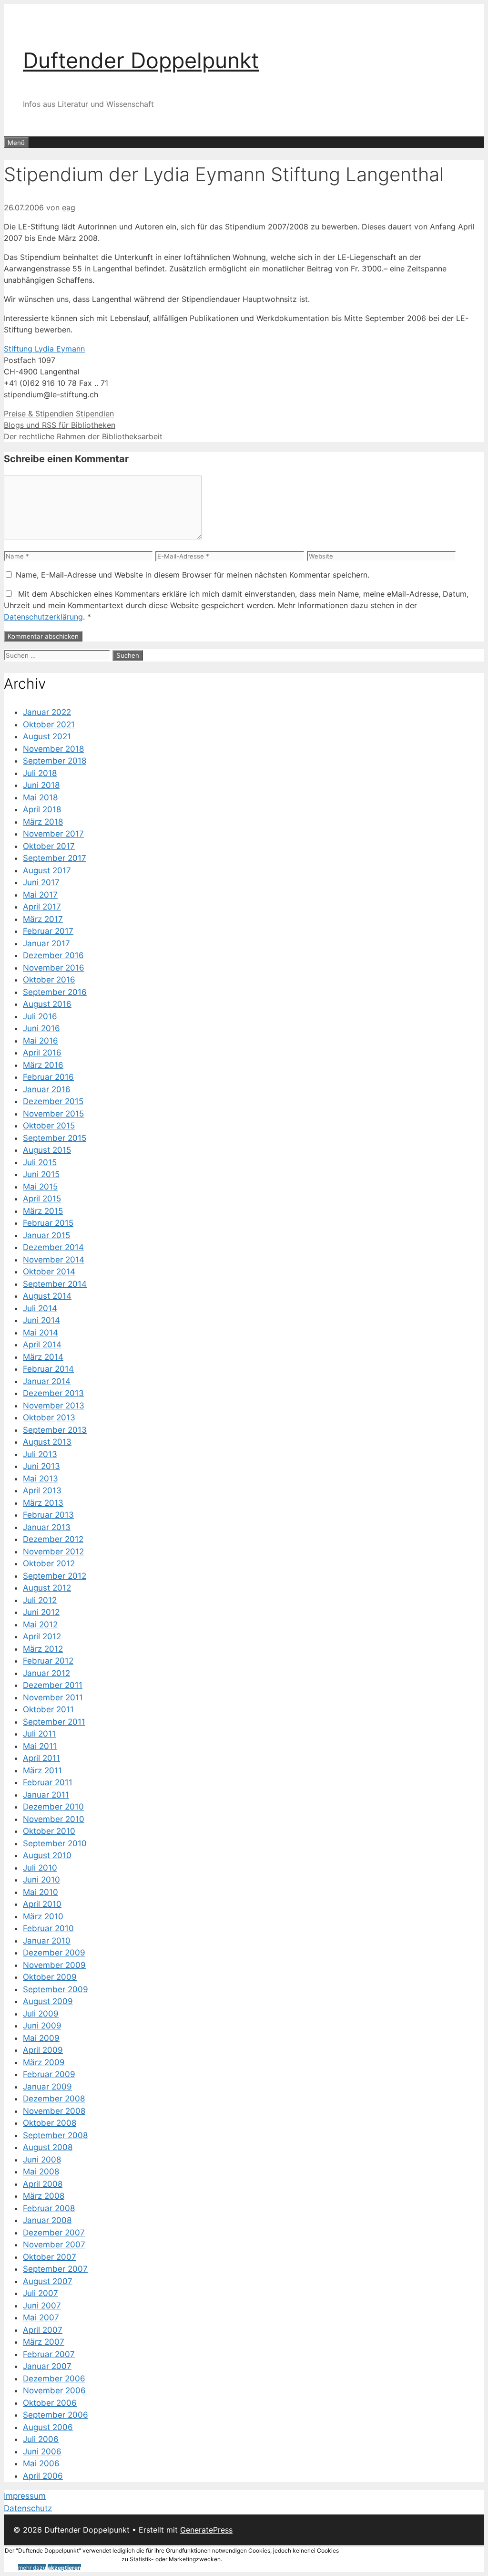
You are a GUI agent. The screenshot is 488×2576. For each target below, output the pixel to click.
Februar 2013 (48, 1515)
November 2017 (53, 834)
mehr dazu (32, 2568)
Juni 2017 (41, 882)
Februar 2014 (48, 1369)
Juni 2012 (41, 1612)
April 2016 (42, 1053)
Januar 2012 (46, 1673)
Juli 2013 (40, 1454)
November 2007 (54, 2245)
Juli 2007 (41, 2293)
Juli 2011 (39, 1734)
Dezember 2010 (53, 1807)
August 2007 (48, 2281)
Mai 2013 (41, 1479)
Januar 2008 (47, 2220)
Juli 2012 (40, 1600)
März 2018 (43, 822)
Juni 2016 (41, 1028)
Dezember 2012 (53, 1539)
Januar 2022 (47, 712)
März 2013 (43, 1503)
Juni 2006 (42, 2452)
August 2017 (47, 870)
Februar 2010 (48, 1928)
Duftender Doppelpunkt (141, 60)
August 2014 (47, 1296)
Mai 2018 (40, 797)
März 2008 (44, 2196)
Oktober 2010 (49, 1831)
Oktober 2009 (50, 1977)
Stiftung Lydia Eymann (44, 349)
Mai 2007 (41, 2317)
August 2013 (47, 1442)
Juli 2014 (40, 1308)
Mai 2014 (41, 1333)
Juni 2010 (41, 1880)
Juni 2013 (41, 1466)
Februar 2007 (49, 2354)
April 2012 (42, 1636)
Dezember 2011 (53, 1685)
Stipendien (95, 414)
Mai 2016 (41, 1041)
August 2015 (47, 1150)
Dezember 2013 (53, 1393)
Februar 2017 (48, 931)
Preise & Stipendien (39, 414)
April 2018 (42, 809)
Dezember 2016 (53, 955)
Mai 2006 (41, 2463)
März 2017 (43, 919)
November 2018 (53, 749)
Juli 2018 (40, 773)
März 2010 (43, 1916)
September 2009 (56, 1989)
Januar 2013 (47, 1527)
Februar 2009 (49, 2074)
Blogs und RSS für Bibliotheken (60, 425)
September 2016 (55, 992)
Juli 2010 (40, 1868)
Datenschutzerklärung (43, 617)
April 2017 (42, 907)
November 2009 (54, 1965)
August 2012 (47, 1588)
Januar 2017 (46, 943)
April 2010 (42, 1904)
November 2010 (54, 1819)
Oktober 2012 (49, 1563)
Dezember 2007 (54, 2233)
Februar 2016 (48, 1077)
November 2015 (53, 1114)
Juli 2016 (40, 1016)
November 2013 (54, 1406)
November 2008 (54, 2111)
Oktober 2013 (49, 1417)
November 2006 (54, 2390)
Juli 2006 (41, 2439)
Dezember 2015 (53, 1101)
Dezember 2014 (53, 1247)
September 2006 (56, 2415)
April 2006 (43, 2476)
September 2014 (55, 1284)
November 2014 (54, 1260)
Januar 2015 (46, 1235)
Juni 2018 (41, 785)
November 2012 (53, 1552)
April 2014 (42, 1345)
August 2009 (48, 2001)
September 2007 (55, 2269)
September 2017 (55, 858)
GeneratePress (206, 2530)
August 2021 (47, 736)
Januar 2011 (46, 1795)
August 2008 (48, 2147)
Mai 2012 (40, 1624)
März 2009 (44, 2062)
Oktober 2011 (48, 1709)
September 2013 (55, 1430)
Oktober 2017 (49, 846)
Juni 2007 (42, 2306)
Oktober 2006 (50, 2403)
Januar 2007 (47, 2366)
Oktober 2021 (49, 724)
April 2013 (42, 1490)
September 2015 (55, 1138)
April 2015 (42, 1199)
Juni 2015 (41, 1174)
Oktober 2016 (49, 980)
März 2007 (44, 2342)
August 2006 (48, 2427)
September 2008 (55, 2135)
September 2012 (55, 1576)
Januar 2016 (47, 1089)
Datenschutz (28, 2508)
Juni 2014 (41, 1320)
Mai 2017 (40, 895)
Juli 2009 (41, 2014)
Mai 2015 (40, 1187)
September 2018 (55, 761)
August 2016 (47, 1004)
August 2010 (47, 1855)
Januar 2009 (47, 2087)
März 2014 (43, 1357)
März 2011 (42, 1770)
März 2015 (43, 1211)
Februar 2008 (49, 2208)
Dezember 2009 (54, 1953)
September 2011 (54, 1722)
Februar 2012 (48, 1661)
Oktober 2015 (49, 1126)
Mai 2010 (41, 1892)
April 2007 (43, 2330)
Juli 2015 (40, 1162)
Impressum (25, 2496)
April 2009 (43, 2050)
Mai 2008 (41, 2172)
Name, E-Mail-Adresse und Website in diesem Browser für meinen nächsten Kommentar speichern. (193, 575)
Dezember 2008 (54, 2099)
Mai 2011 (40, 1746)
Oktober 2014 (49, 1272)
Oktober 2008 (50, 2123)
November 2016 (54, 968)
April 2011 (41, 1758)
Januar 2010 (47, 1941)
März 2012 (43, 1649)
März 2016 (43, 1065)
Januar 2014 (47, 1381)
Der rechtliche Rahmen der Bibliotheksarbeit (83, 436)
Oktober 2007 (50, 2257)
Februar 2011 (48, 1782)
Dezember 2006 (54, 2379)
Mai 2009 (41, 2038)
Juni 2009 (42, 2026)
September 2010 (55, 1843)
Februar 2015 (48, 1223)
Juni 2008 (42, 2160)
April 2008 (43, 2184)
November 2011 (53, 1697)
